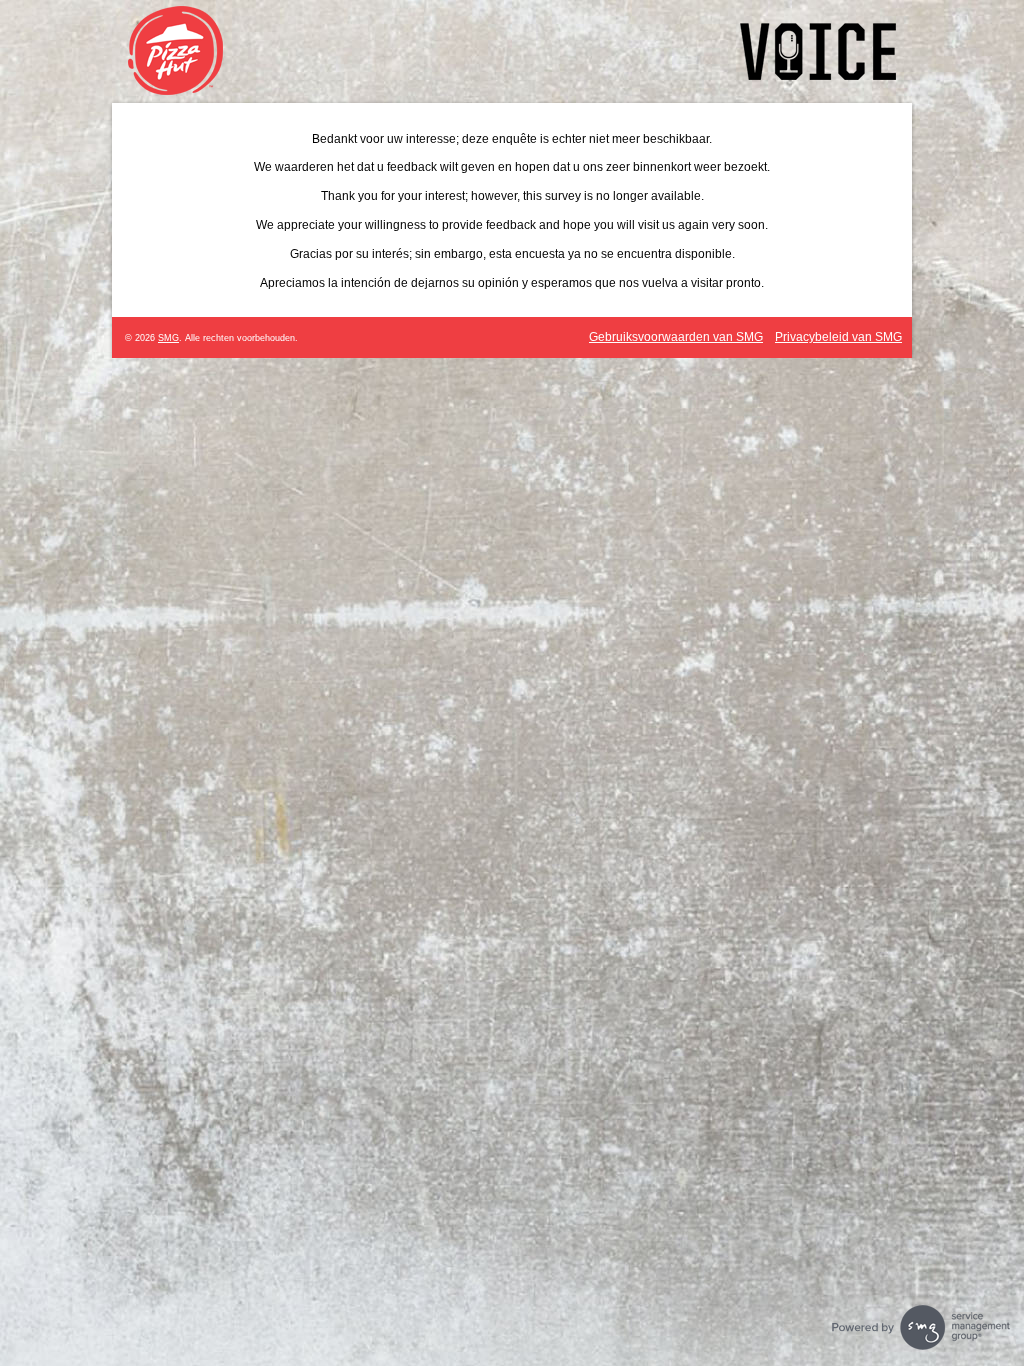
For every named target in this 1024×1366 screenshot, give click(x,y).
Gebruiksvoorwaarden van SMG (676, 337)
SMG (168, 338)
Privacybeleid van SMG (838, 337)
